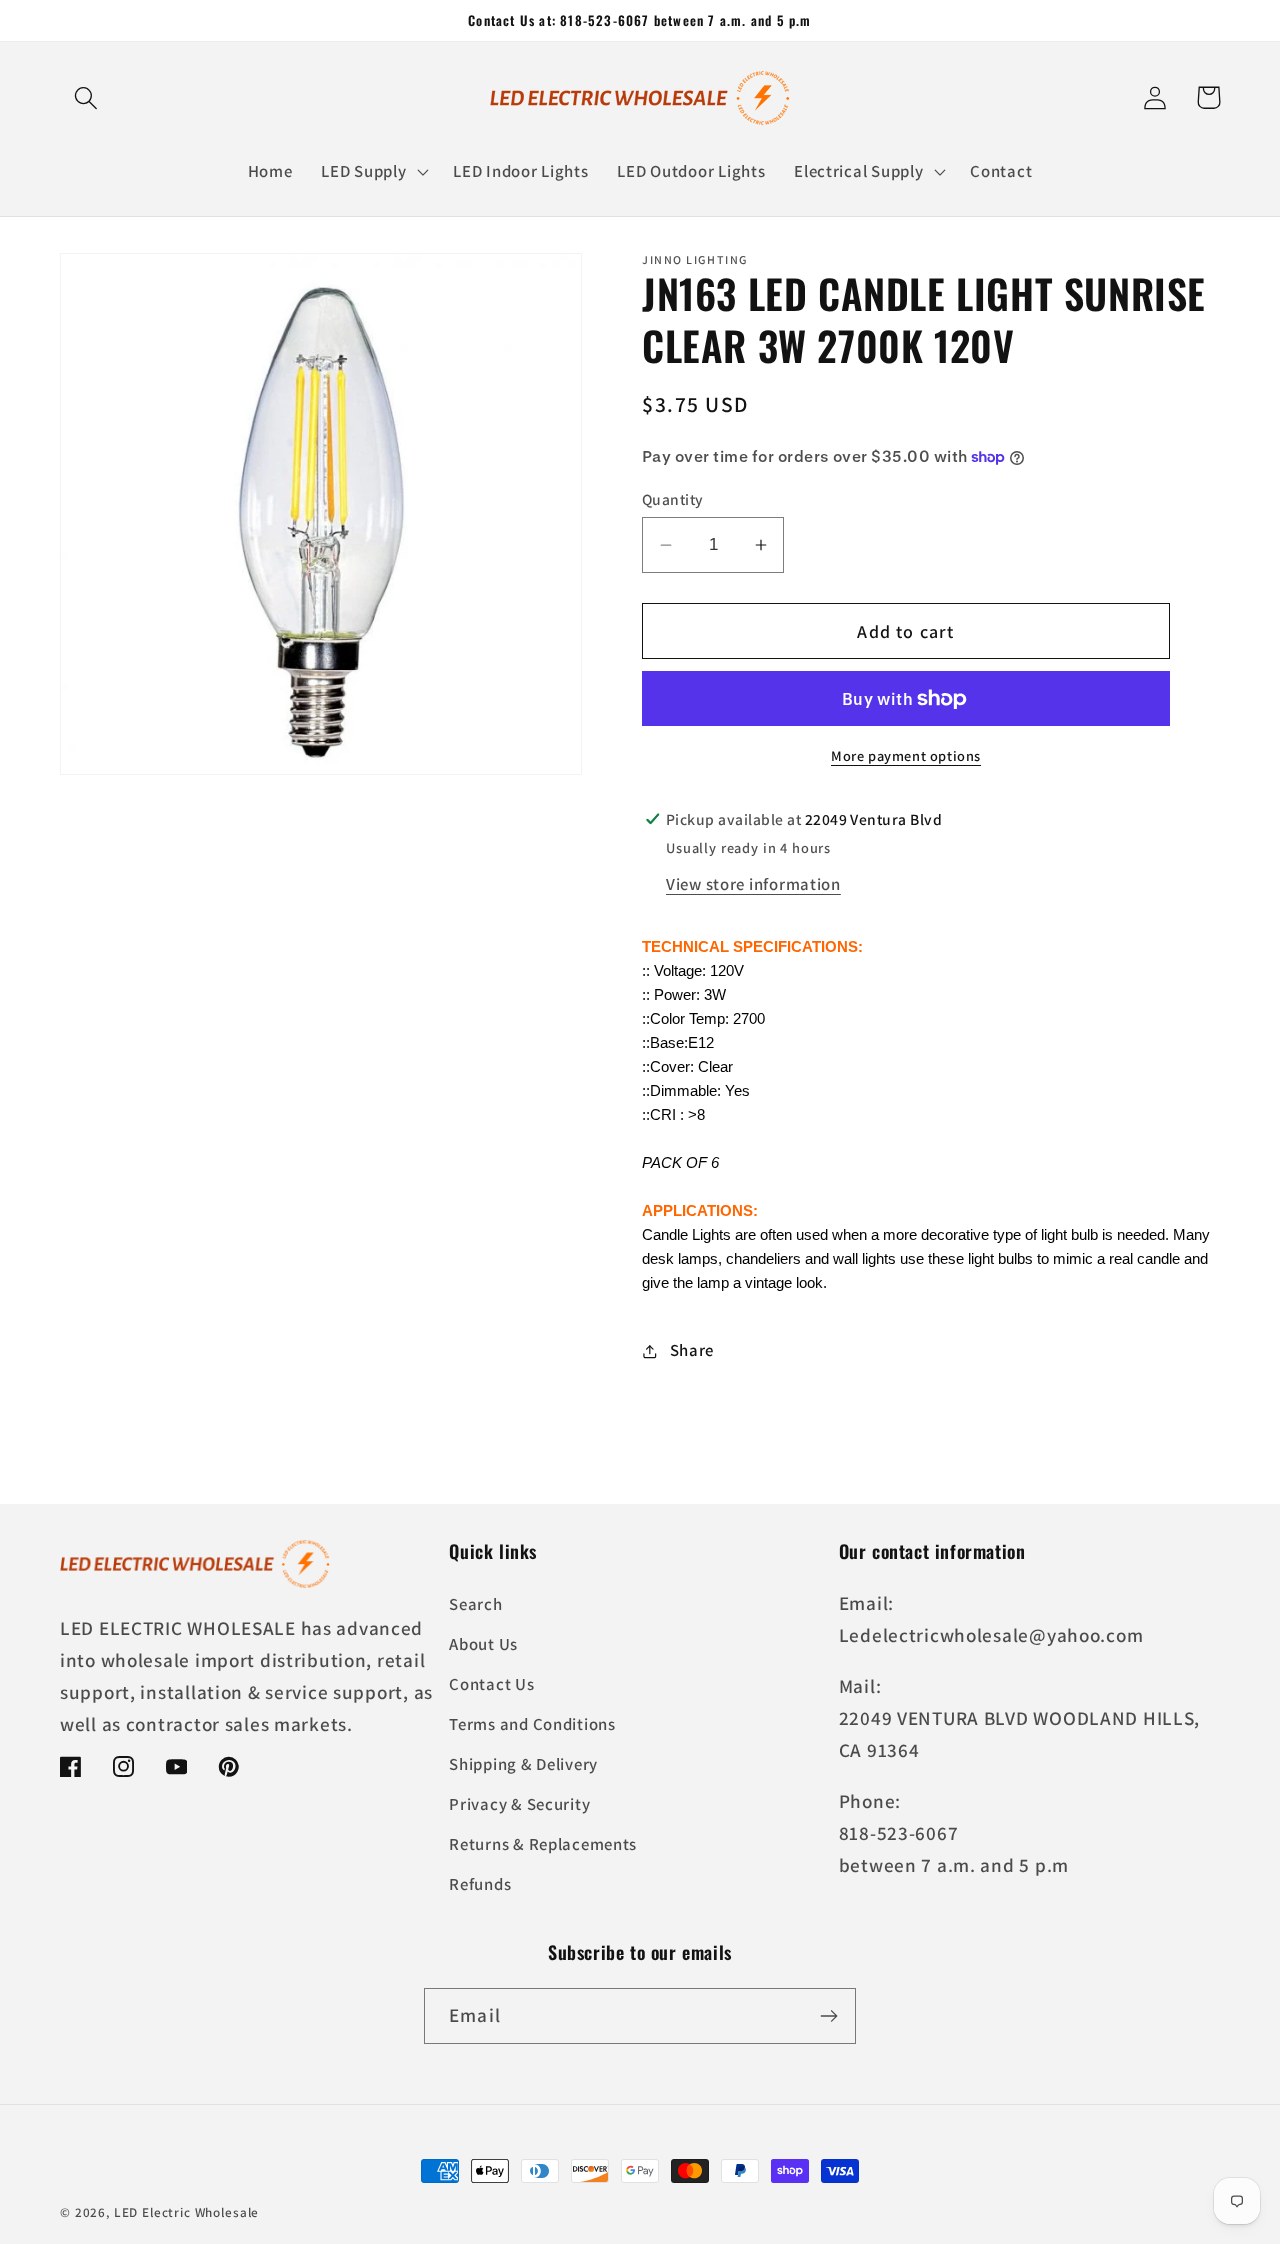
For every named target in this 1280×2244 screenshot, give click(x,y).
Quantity (673, 499)
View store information (753, 884)
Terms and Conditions (532, 1724)
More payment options (906, 755)
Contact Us (491, 1684)
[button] (86, 97)
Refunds (480, 1884)
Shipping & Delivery (523, 1764)
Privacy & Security (519, 1804)
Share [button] (692, 1350)
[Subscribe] (828, 2016)
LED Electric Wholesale (186, 2212)
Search (475, 1604)
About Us (483, 1644)
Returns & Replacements (543, 1844)
